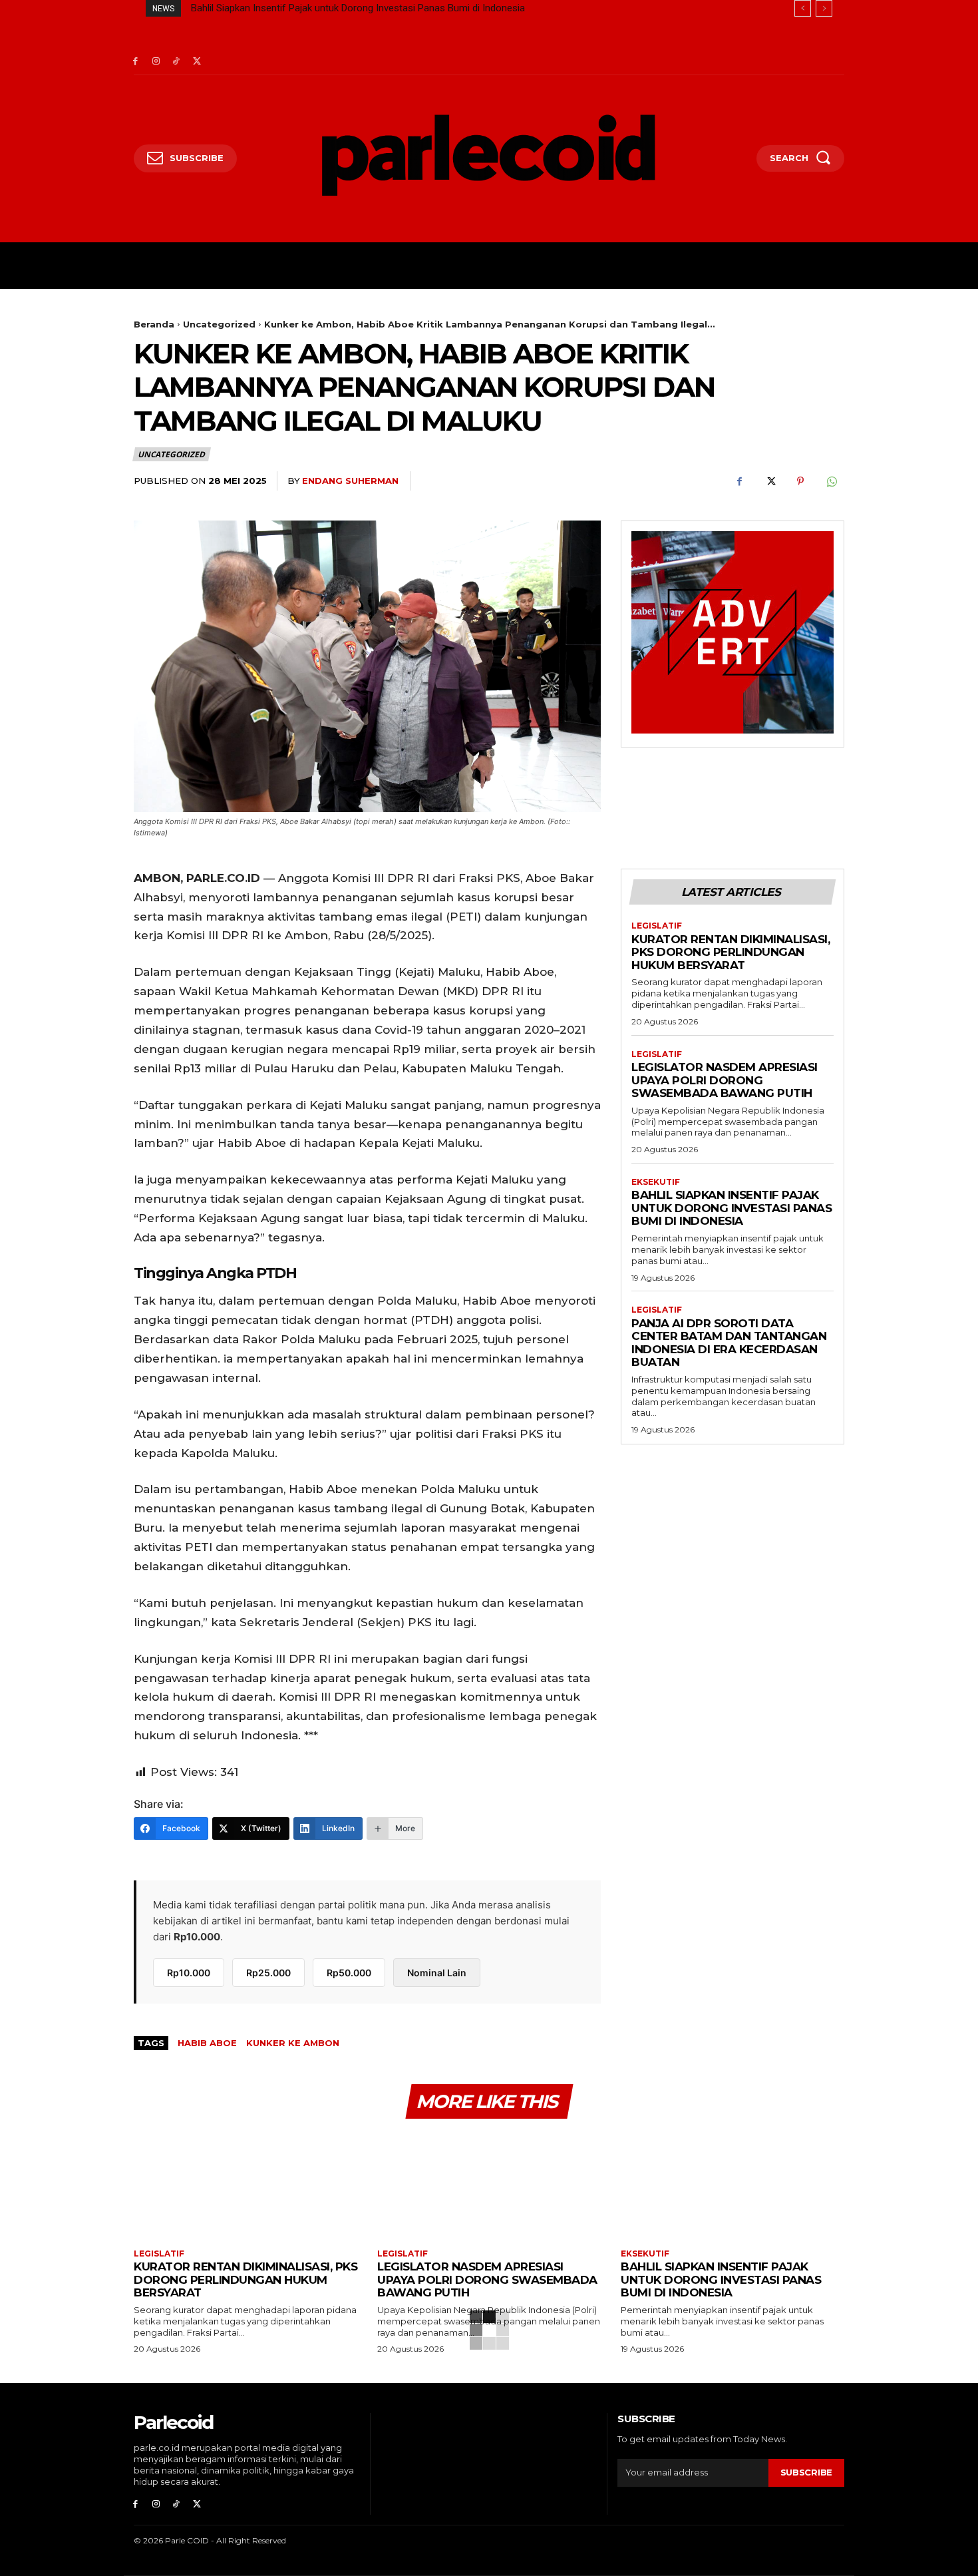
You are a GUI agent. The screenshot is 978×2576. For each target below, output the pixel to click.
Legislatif (657, 926)
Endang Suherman (350, 481)
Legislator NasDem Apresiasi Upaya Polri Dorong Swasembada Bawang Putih (725, 1080)
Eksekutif (656, 1182)
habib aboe (207, 2043)
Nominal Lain (437, 1973)
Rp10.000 (189, 1973)
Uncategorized (219, 324)
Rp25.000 (268, 1973)
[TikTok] (177, 62)
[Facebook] (135, 62)
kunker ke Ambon (293, 2043)
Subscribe (806, 2472)
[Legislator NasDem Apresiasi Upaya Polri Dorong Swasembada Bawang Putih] (489, 2186)
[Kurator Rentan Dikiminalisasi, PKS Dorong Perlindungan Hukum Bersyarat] (245, 2186)
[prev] (803, 8)
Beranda (154, 324)
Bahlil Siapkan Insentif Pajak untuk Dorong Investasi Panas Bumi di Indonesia (732, 1208)
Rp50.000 (349, 1973)
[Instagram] (156, 62)
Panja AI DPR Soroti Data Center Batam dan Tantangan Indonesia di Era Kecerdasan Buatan (390, 8)
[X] (197, 62)
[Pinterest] (800, 481)
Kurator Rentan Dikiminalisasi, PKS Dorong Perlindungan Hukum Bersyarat (731, 952)
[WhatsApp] (831, 481)
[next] (824, 8)
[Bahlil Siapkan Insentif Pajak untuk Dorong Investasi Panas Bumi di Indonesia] (733, 2186)
